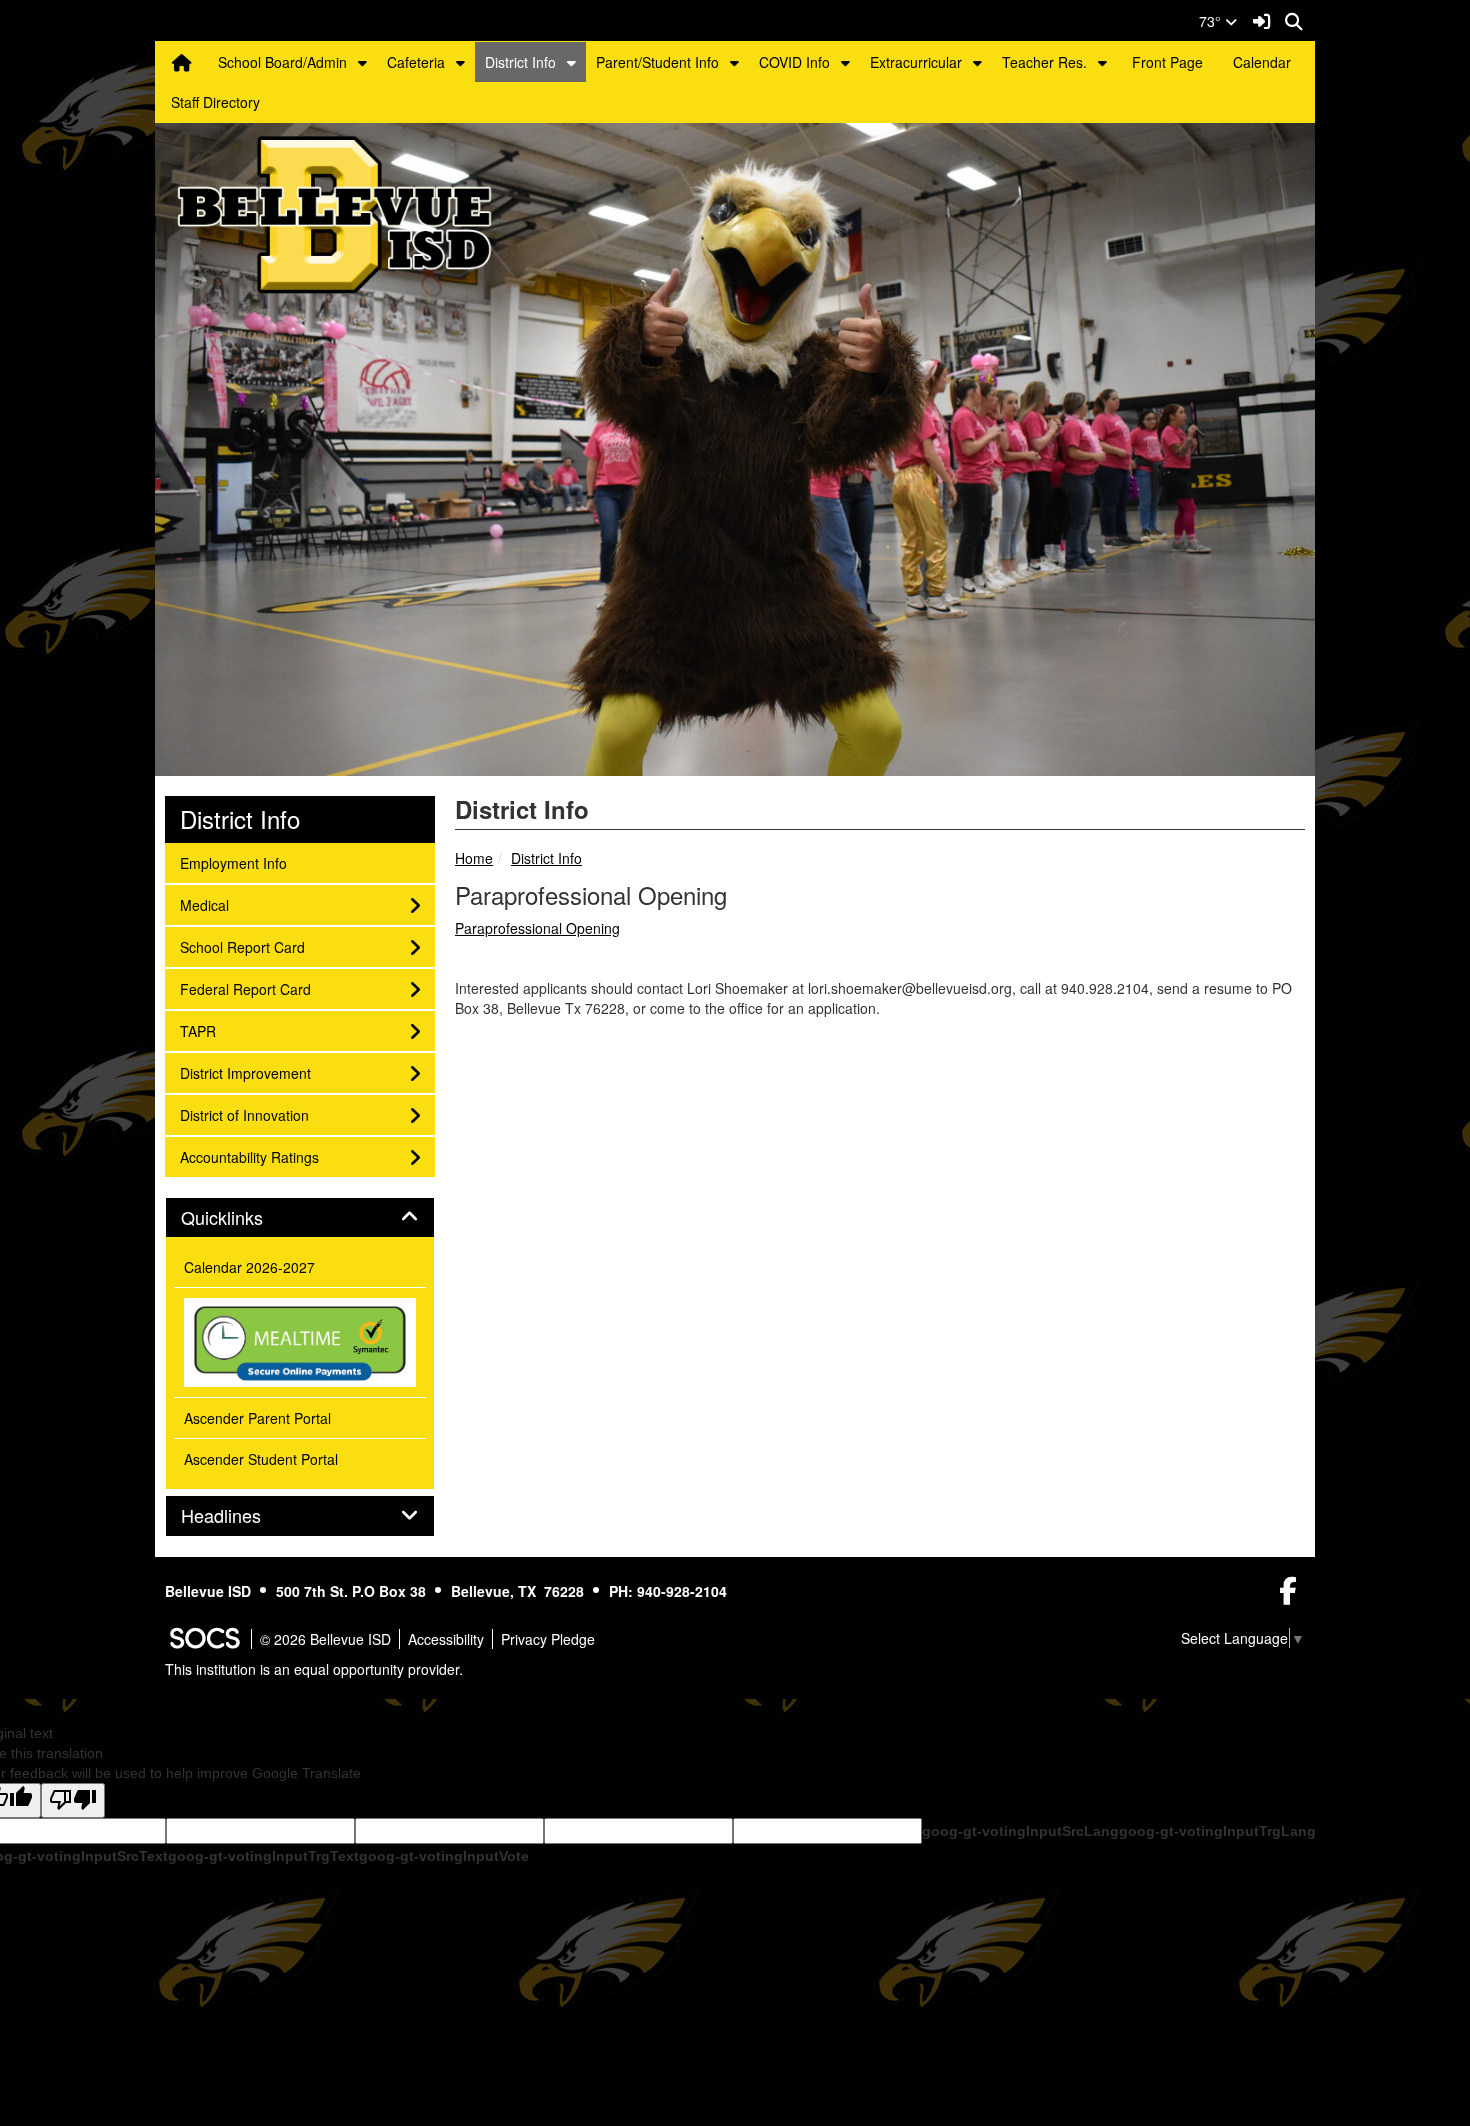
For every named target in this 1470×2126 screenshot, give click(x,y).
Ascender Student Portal (261, 1459)
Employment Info (233, 862)
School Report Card (242, 946)
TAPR (206, 1030)
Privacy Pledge (548, 1639)
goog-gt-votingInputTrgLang (1217, 1831)
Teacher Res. (1044, 62)
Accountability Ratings (249, 1156)
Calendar (1262, 62)
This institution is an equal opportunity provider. (314, 1669)
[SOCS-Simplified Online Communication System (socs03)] (204, 1639)
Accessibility (446, 1639)
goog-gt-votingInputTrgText (263, 1856)
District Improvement (245, 1072)
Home (474, 858)
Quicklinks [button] (244, 1218)
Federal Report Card (245, 988)
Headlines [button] (243, 1516)
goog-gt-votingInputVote (444, 1856)
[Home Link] (182, 62)
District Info (520, 62)
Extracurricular (916, 62)
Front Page (1167, 62)
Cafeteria (416, 62)
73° (1212, 21)
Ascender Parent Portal (257, 1418)
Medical (206, 904)
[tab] (300, 1218)
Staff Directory (215, 102)
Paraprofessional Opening (537, 928)
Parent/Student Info (657, 62)
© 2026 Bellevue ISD (325, 1639)
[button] (362, 62)
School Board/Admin (282, 62)
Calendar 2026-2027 (249, 1267)
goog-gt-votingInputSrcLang (1020, 1831)
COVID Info (794, 62)
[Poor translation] (73, 1800)
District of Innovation (244, 1114)
